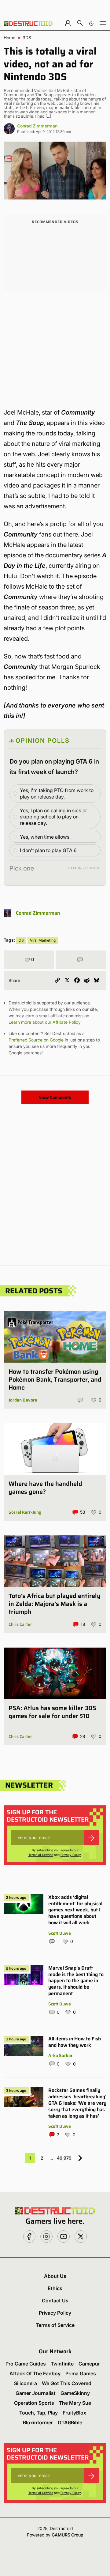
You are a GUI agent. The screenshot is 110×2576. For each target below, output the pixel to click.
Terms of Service (41, 1855)
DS (21, 940)
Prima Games (81, 2373)
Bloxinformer (38, 2422)
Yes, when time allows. (45, 837)
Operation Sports (34, 2403)
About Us (55, 2276)
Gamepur (89, 2364)
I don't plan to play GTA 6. (49, 850)
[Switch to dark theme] (91, 23)
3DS (27, 38)
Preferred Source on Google (36, 1040)
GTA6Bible (70, 2422)
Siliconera (26, 2383)
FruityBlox (74, 2413)
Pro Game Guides (26, 2364)
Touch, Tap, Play (38, 2413)
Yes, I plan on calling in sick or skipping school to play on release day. (53, 817)
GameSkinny (75, 2393)
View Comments (55, 1097)
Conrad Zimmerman (37, 126)
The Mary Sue (75, 2403)
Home (9, 38)
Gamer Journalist (36, 2393)
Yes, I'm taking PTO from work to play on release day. (57, 793)
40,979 (64, 2158)
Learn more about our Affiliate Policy (44, 1022)
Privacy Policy (71, 1855)
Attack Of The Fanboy (35, 2373)
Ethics (55, 2288)
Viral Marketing (43, 940)
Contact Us (55, 2301)
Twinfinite (62, 2364)
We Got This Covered (67, 2383)
